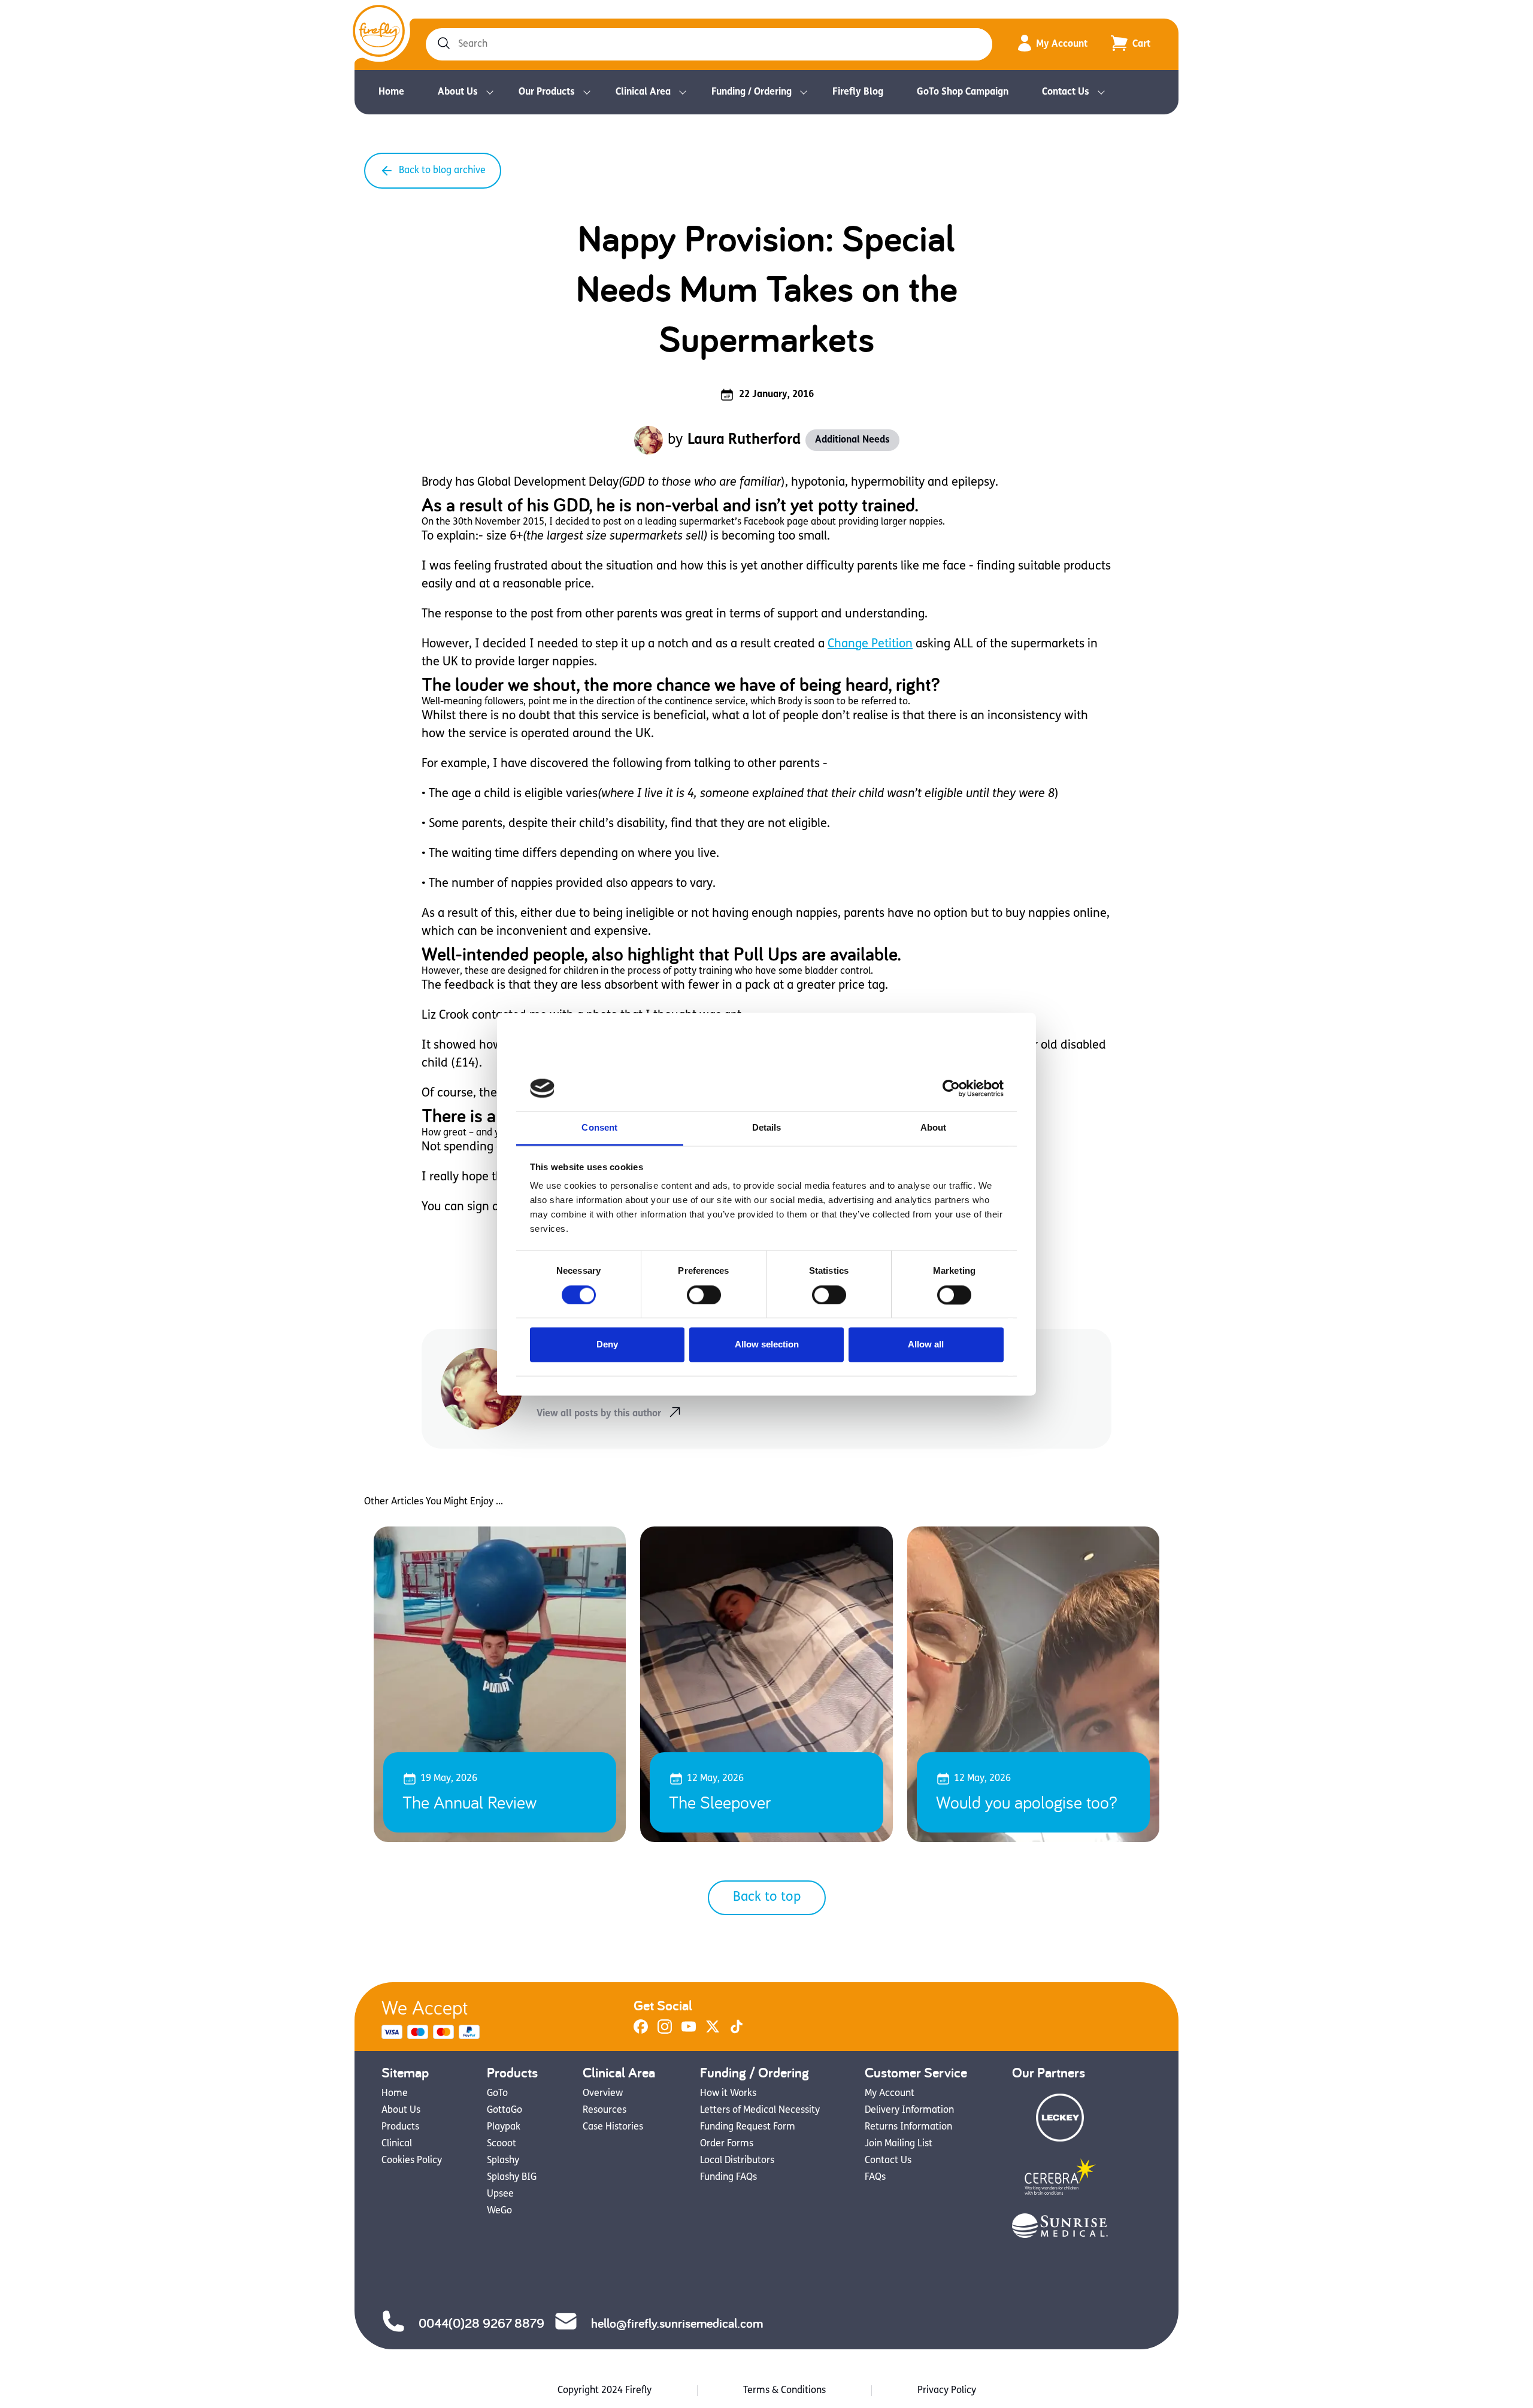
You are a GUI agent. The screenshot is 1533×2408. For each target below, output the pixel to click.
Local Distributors (737, 2161)
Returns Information (908, 2127)
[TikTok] (737, 2031)
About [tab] (934, 1128)
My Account (1062, 44)
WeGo (499, 2211)
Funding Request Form (748, 2127)
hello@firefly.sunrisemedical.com (677, 2323)
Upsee (500, 2194)
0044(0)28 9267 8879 (481, 2323)
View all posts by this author (599, 1414)
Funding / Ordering (752, 92)
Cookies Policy (412, 2161)
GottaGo (505, 2110)
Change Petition (870, 644)
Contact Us (1066, 92)
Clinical (397, 2144)
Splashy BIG (512, 2177)
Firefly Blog (858, 92)
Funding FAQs (728, 2177)
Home (391, 92)
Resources (605, 2110)
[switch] (704, 1295)
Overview (603, 2094)
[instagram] (665, 2031)
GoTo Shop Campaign (963, 92)
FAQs (875, 2177)
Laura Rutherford (744, 440)
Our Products (547, 92)
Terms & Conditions (784, 2391)
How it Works (728, 2094)
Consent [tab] (599, 1128)
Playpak (504, 2127)
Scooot (502, 2144)
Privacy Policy (947, 2391)
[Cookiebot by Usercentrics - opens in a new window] (951, 1088)
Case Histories (613, 2127)
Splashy (503, 2161)
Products (400, 2127)
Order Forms (727, 2144)
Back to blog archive (442, 171)
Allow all (926, 1345)
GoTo (497, 2094)
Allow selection (767, 1345)
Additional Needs (852, 440)
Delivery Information (909, 2110)
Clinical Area (643, 92)
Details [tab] (767, 1128)
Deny (607, 1345)
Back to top (767, 1897)
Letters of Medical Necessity (760, 2110)
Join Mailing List (899, 2144)
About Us (458, 92)
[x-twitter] (713, 2031)
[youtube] (689, 2031)
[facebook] (641, 2031)
